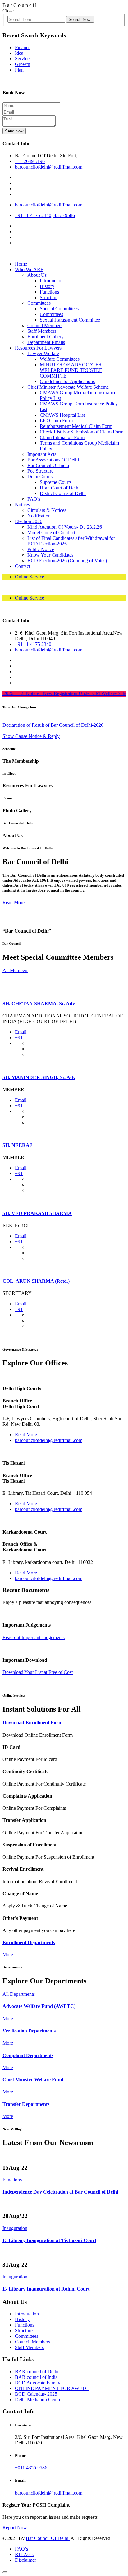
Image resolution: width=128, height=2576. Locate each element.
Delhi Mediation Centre (38, 2400)
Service (22, 59)
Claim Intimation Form (62, 437)
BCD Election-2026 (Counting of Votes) (67, 561)
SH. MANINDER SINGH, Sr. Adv (39, 1077)
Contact (23, 566)
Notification (39, 516)
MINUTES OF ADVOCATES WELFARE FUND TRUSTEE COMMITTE (71, 370)
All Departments (19, 1994)
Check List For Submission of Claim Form (82, 432)
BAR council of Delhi (37, 2372)
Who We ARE (29, 269)
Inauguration (15, 2228)
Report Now (15, 2528)
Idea (19, 53)
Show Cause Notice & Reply (31, 736)
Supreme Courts (56, 482)
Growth (23, 64)
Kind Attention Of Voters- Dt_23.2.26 (65, 527)
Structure (49, 297)
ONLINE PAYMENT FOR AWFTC (52, 2388)
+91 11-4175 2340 (33, 644)
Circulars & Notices (47, 510)
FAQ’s (21, 2549)
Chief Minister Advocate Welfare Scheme (68, 387)
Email (21, 1032)
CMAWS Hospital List (62, 415)
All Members (15, 970)
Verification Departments (29, 2031)
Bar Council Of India (48, 465)
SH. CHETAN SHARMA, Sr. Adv (39, 1004)
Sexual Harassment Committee (70, 320)
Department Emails (46, 342)
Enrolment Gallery (46, 337)
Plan (19, 70)
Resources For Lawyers (38, 348)
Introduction (52, 281)
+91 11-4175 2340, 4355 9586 (45, 215)
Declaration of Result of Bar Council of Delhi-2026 (53, 725)
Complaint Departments (28, 2055)
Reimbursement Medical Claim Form (76, 426)
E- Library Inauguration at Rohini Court (46, 2289)
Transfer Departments (26, 2104)
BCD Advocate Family (38, 2383)
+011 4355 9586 (31, 2468)
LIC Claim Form (56, 421)
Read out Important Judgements (34, 1637)
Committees (39, 303)
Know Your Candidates (50, 555)
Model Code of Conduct (51, 533)
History (47, 286)
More (8, 1955)
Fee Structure (40, 471)
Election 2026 (29, 521)
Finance (23, 47)
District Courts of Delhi (63, 493)
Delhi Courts (40, 477)
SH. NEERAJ (17, 1145)
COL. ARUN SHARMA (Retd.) (36, 1281)
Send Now (14, 131)
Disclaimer (25, 2560)
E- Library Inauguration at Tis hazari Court (49, 2240)
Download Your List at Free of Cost (38, 1672)
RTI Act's (24, 2554)
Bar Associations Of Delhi (53, 460)
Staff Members (42, 331)
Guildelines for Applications (67, 381)
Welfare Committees (60, 359)
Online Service (30, 577)
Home (21, 264)
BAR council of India (36, 2377)
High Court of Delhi (60, 488)
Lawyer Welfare (43, 353)
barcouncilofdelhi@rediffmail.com (49, 167)
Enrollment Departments (29, 1942)
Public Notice (41, 549)
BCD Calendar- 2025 (36, 2394)
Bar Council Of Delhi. (48, 2538)
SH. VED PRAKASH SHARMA (37, 1213)
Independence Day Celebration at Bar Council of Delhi (60, 2192)
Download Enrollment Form (32, 1723)
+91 (19, 1038)
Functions (49, 292)
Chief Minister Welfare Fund (33, 2080)
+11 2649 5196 (30, 161)
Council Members (45, 325)
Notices (22, 505)
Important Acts (42, 454)
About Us (37, 275)
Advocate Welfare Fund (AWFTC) (39, 2006)
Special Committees (59, 309)
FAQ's (34, 499)
